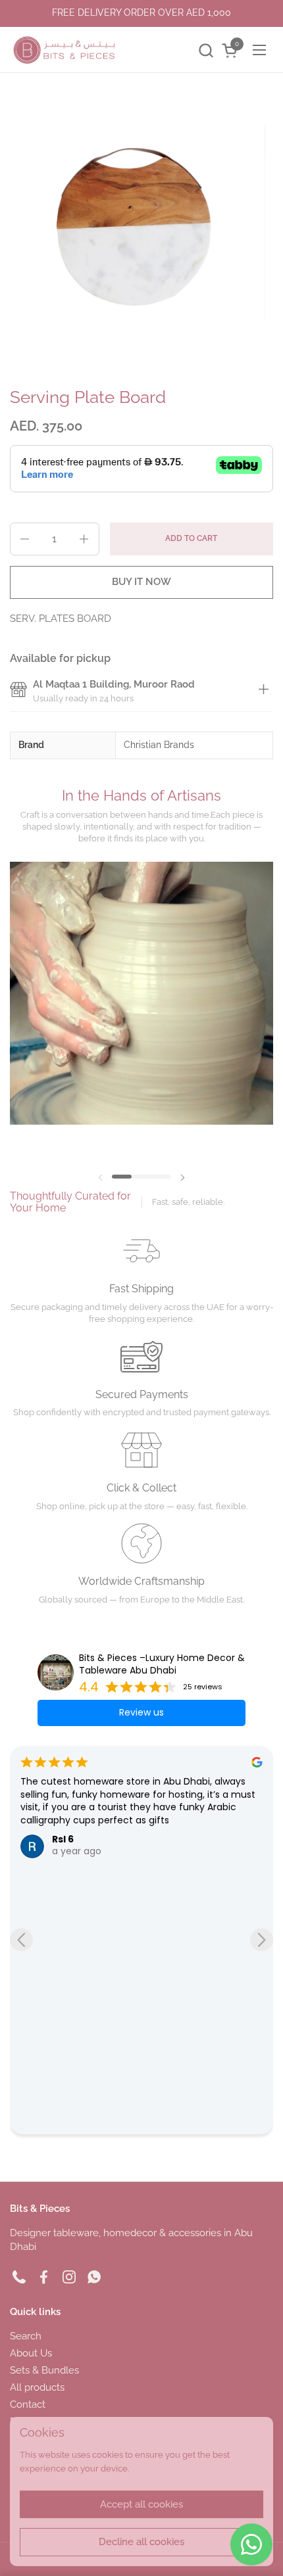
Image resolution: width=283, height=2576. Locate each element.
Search (26, 2336)
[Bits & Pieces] (64, 50)
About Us (31, 2353)
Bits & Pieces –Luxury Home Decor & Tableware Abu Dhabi (162, 1665)
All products (37, 2387)
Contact (28, 2404)
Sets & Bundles (44, 2370)
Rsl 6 (63, 1839)
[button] (206, 50)
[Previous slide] (21, 1940)
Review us (141, 1712)
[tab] (263, 691)
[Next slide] (262, 1940)
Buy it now (141, 582)
